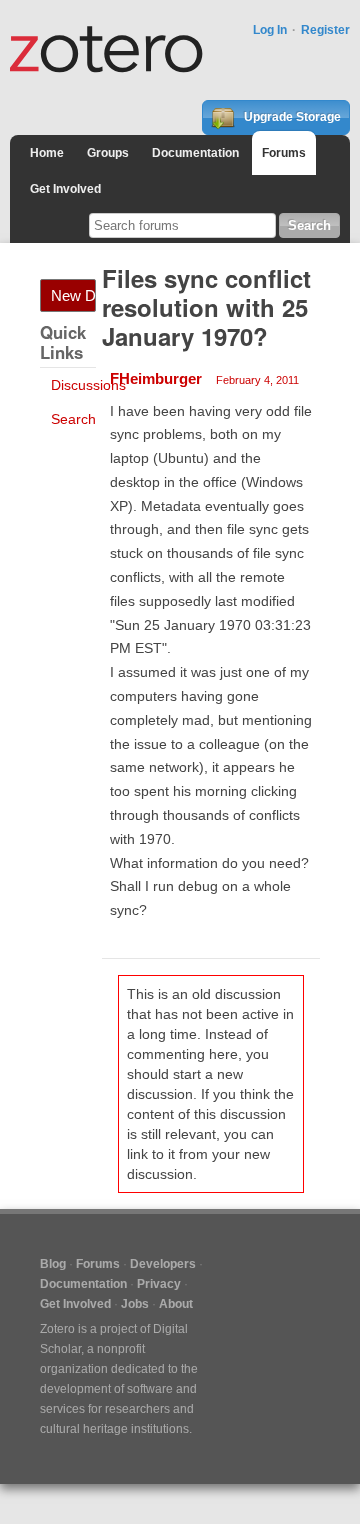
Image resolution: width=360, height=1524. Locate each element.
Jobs (135, 1304)
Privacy (159, 1284)
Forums (284, 153)
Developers (163, 1264)
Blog (53, 1264)
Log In (270, 30)
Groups (108, 153)
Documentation (195, 153)
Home (47, 153)
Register (325, 30)
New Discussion (73, 295)
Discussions (88, 385)
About (176, 1304)
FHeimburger (156, 378)
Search (73, 419)
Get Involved (65, 189)
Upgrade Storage (291, 117)
